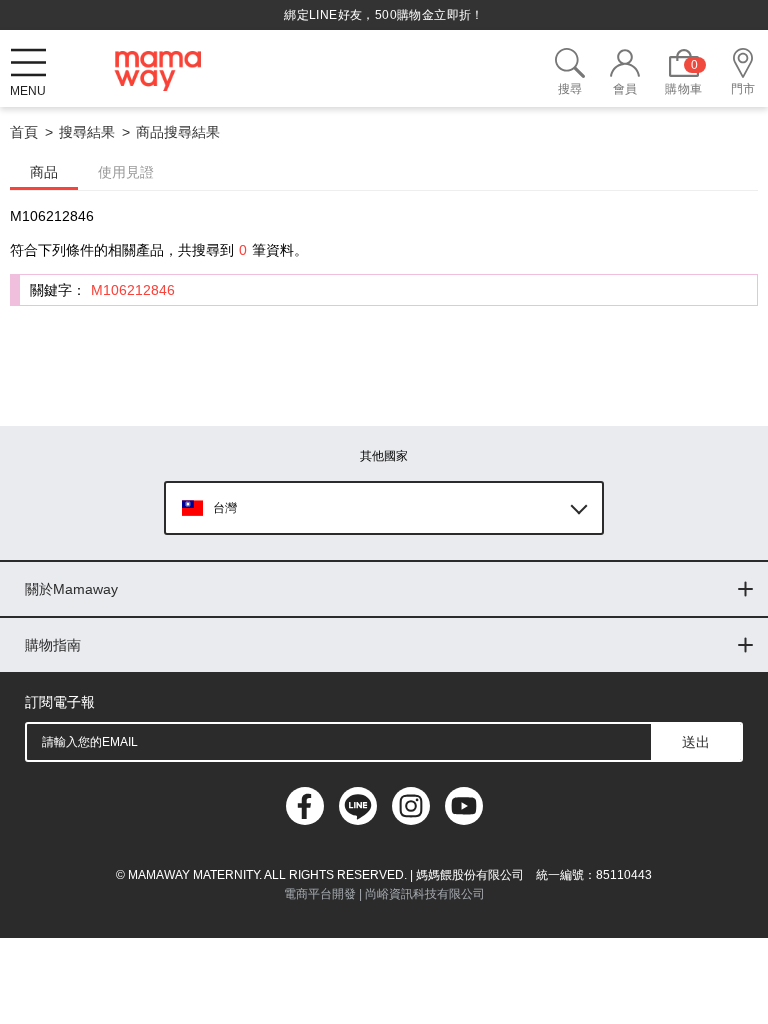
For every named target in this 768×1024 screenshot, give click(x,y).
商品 (44, 172)
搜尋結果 (87, 132)
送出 (696, 742)
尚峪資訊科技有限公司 (425, 894)
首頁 (24, 132)
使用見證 (126, 172)
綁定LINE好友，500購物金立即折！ (384, 15)
